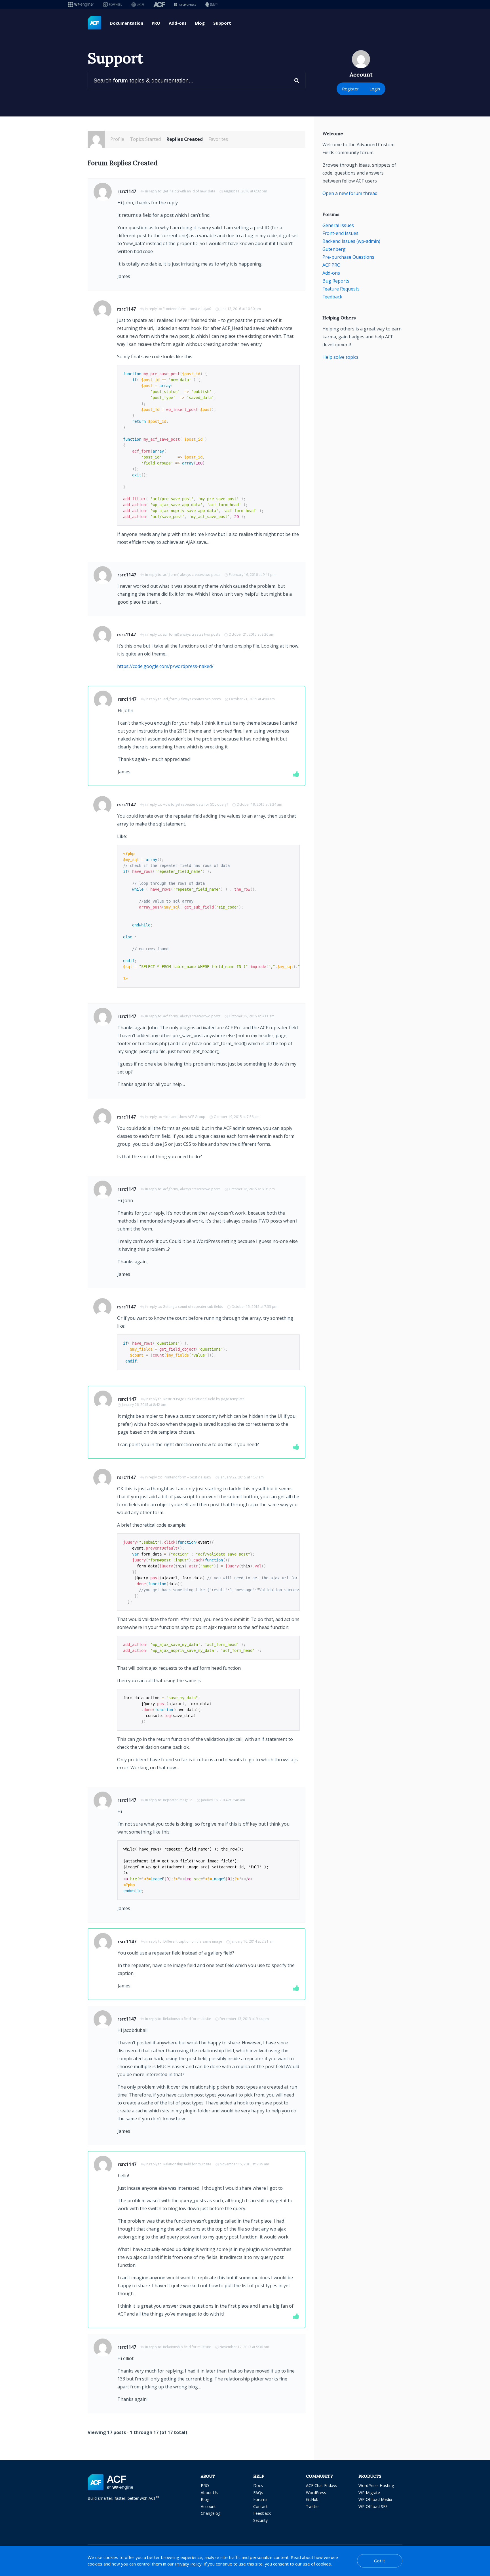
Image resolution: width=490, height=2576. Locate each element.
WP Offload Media (375, 2499)
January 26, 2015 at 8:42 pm (144, 1405)
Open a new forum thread (350, 193)
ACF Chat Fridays (322, 2485)
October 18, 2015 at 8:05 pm (252, 1189)
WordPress (316, 2493)
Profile (117, 139)
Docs (258, 2485)
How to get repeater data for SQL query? (195, 804)
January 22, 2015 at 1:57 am (242, 1477)
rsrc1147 (127, 191)
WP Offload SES (373, 2506)
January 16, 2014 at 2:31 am (253, 1941)
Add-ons (178, 23)
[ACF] (159, 4)
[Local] (138, 4)
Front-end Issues (340, 233)
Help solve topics (340, 357)
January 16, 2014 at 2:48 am (223, 1800)
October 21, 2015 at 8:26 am (251, 634)
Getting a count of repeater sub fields (193, 1307)
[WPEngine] (81, 4)
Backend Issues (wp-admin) (351, 241)
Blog (200, 23)
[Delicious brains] (211, 4)
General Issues (338, 225)
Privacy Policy (188, 2564)
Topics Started (145, 139)
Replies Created (185, 139)
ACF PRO (331, 265)
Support (222, 23)
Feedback (332, 297)
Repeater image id (178, 1800)
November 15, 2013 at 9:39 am (244, 2164)
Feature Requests (341, 289)
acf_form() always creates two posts (192, 575)
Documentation (126, 23)
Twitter (312, 2506)
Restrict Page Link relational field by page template (204, 1399)
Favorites (218, 139)
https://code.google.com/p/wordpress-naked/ (165, 666)
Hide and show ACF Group (184, 1117)
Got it (380, 2561)
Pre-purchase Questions (348, 257)
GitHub (312, 2499)
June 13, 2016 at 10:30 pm (240, 309)
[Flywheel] (112, 4)
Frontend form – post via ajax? (187, 309)
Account (208, 2506)
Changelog (211, 2513)
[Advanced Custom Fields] (94, 23)
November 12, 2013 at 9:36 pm (244, 2347)
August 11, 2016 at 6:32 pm (245, 191)
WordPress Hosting (376, 2485)
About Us (209, 2493)
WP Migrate (369, 2493)
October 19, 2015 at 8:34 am (259, 804)
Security (260, 2520)
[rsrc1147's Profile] (96, 139)
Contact (260, 2506)
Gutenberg (334, 249)
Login (375, 89)
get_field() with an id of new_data (189, 191)
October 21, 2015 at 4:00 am (252, 699)
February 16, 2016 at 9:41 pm (252, 575)
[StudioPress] (185, 4)
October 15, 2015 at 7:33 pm (254, 1307)
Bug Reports (336, 281)
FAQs (258, 2493)
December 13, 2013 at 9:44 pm (244, 2019)
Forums (260, 2499)
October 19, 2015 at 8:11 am (252, 1016)
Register (350, 89)
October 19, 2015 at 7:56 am (237, 1117)
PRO (156, 23)
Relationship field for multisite (187, 2019)
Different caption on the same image (193, 1941)
